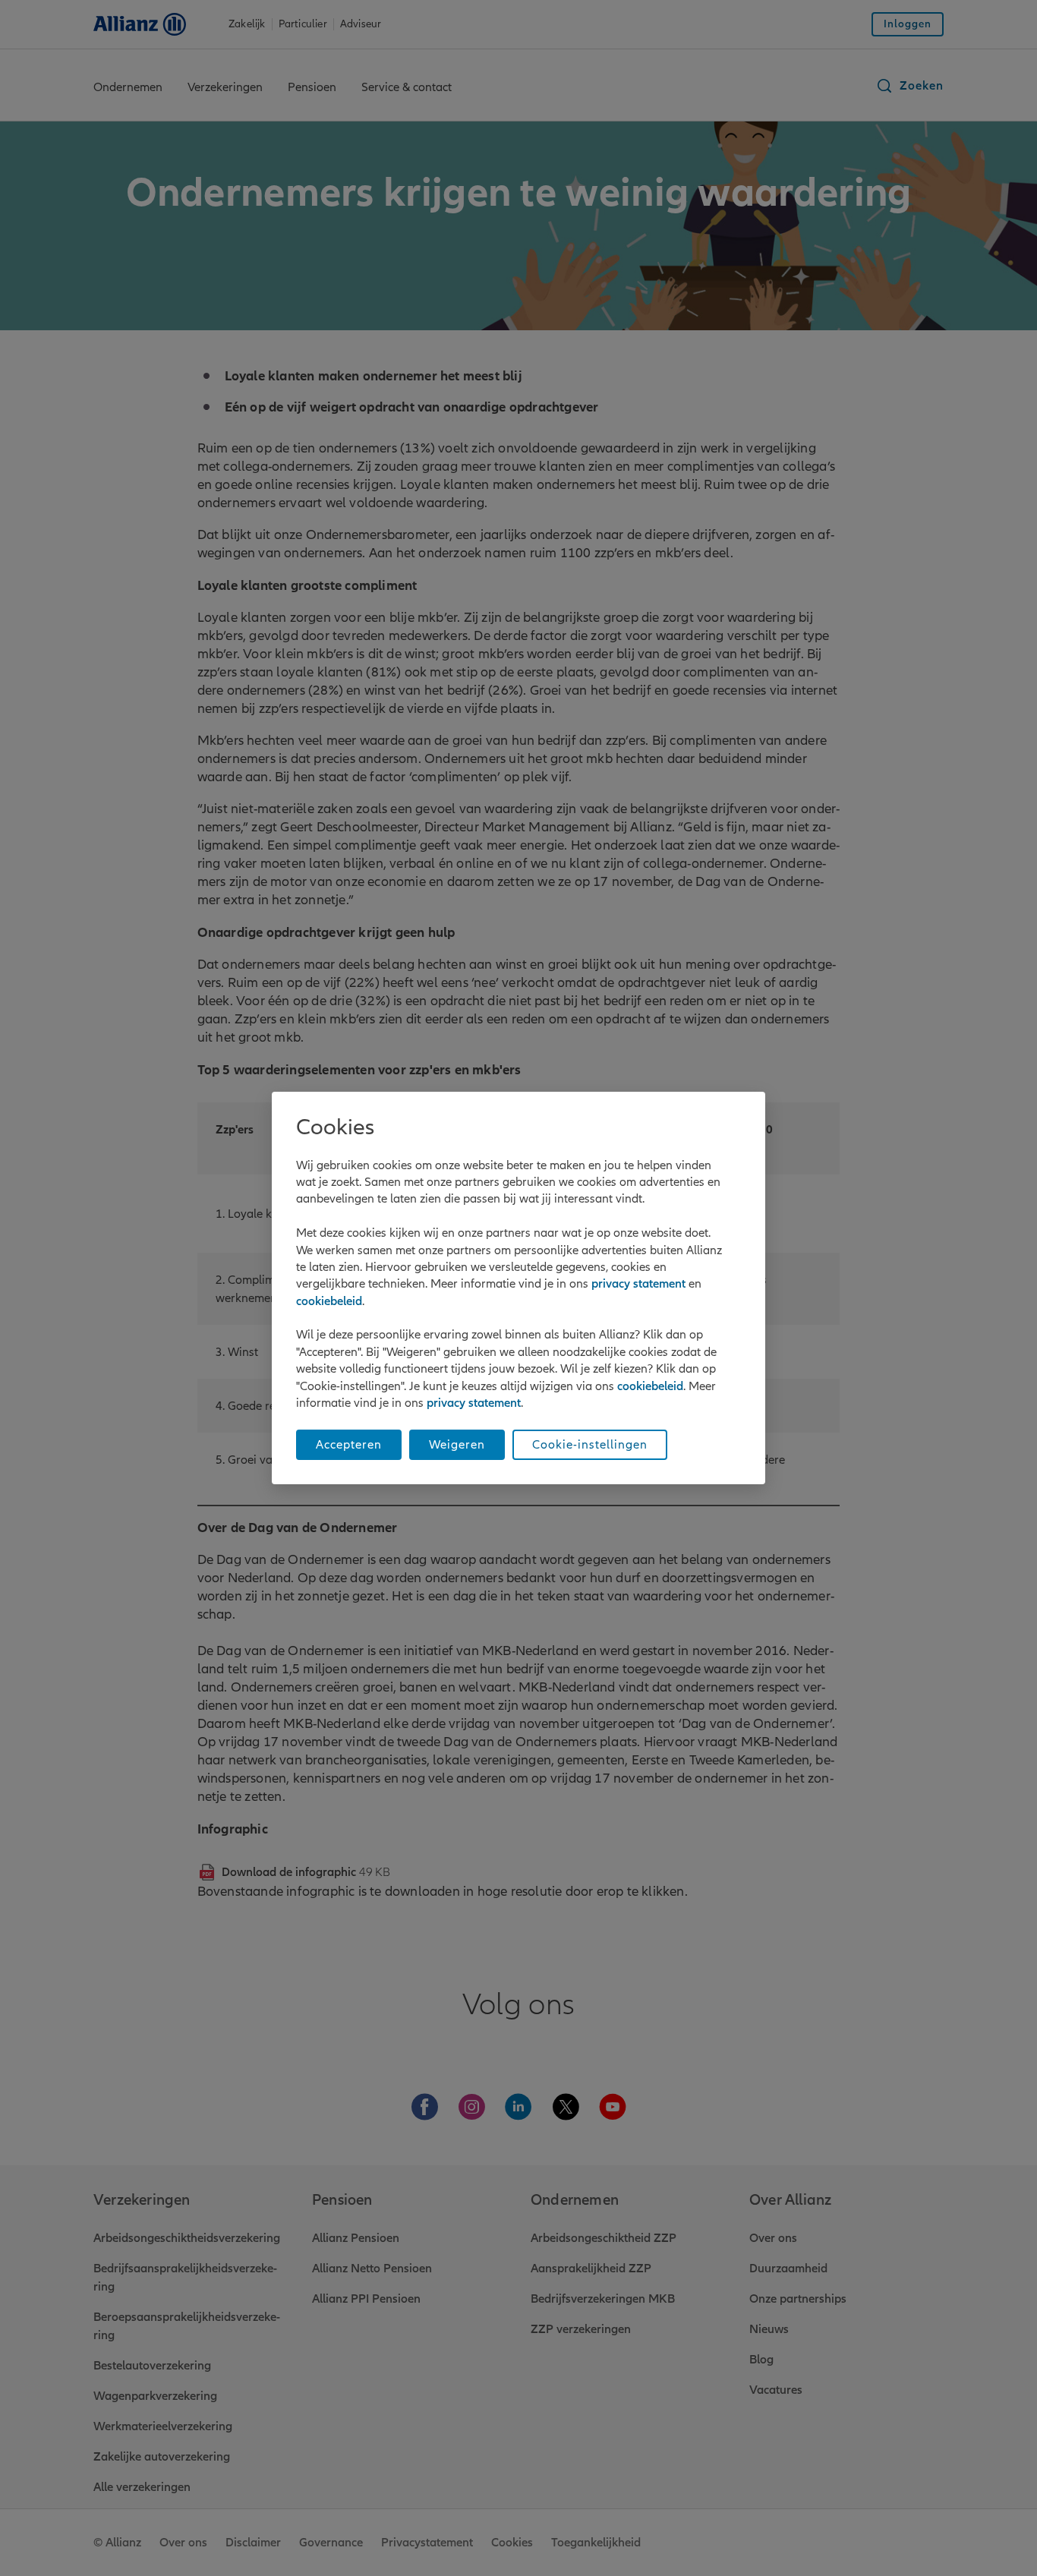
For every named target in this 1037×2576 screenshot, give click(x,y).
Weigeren (457, 1445)
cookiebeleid (329, 1301)
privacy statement (638, 1284)
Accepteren (349, 1445)
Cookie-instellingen (590, 1445)
